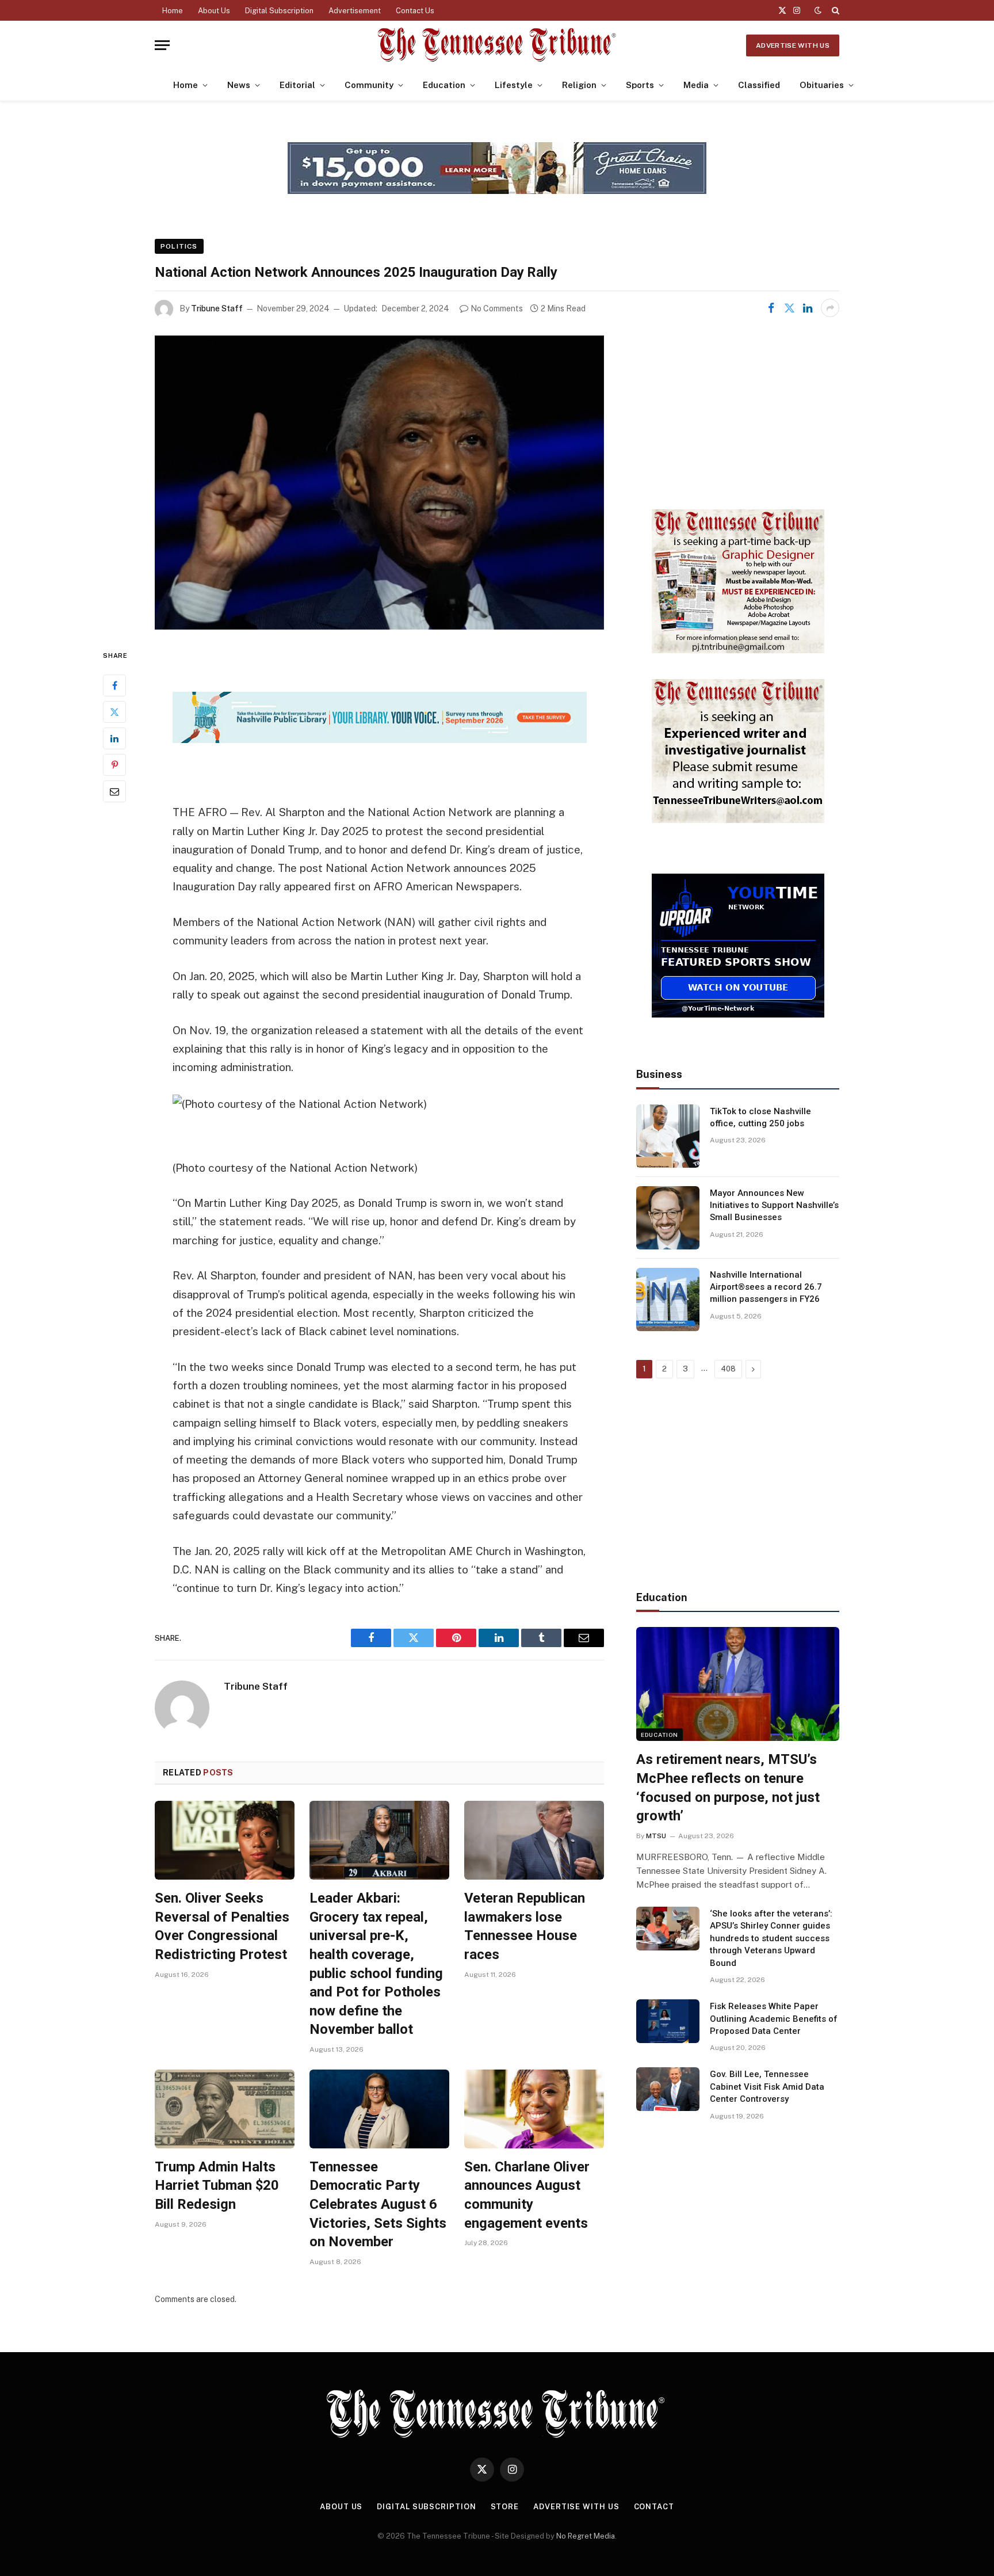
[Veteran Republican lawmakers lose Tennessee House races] (534, 1840)
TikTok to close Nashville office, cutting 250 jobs (760, 1117)
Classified (759, 85)
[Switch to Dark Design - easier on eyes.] (818, 10)
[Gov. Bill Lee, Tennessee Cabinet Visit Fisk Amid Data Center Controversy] (668, 2089)
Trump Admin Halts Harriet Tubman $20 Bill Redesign (217, 2186)
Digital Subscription (279, 11)
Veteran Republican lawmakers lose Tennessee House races (525, 1926)
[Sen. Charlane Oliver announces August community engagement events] (534, 2109)
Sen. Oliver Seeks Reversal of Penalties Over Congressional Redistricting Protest (222, 1926)
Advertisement (355, 11)
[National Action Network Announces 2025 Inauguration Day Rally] (379, 483)
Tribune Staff (217, 308)
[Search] (834, 10)
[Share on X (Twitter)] (789, 308)
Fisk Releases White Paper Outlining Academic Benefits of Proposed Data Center (774, 2019)
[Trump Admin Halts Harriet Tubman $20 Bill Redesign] (225, 2109)
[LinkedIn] (114, 739)
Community (369, 85)
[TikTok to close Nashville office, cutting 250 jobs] (668, 1136)
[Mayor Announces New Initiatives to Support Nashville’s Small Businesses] (668, 1218)
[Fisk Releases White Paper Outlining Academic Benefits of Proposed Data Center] (668, 2021)
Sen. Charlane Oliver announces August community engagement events (527, 2195)
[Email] (114, 792)
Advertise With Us (793, 45)
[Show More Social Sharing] (830, 308)
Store (505, 2507)
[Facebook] (114, 686)
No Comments (497, 308)
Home (173, 11)
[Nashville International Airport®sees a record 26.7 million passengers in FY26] (668, 1300)
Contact (654, 2507)
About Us (214, 11)
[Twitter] (114, 712)
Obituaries (822, 85)
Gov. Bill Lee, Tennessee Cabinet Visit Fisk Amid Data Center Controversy (767, 2087)
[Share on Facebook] (771, 308)
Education (444, 85)
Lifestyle (514, 85)
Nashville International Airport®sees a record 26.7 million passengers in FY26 (766, 1287)
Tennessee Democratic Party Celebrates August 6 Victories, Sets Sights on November (378, 2205)
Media (696, 85)
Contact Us (415, 11)
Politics (179, 246)
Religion (579, 85)
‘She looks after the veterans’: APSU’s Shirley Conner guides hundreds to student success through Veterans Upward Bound (771, 1938)
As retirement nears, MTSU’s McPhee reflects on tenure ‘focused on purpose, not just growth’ (728, 1788)
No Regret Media (586, 2536)
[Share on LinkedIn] (808, 308)
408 (728, 1369)
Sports (640, 85)
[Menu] (162, 45)
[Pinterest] (114, 765)
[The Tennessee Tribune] (497, 45)
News (239, 85)
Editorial (297, 85)
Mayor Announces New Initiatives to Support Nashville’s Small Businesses (774, 1205)
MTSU (656, 1836)
